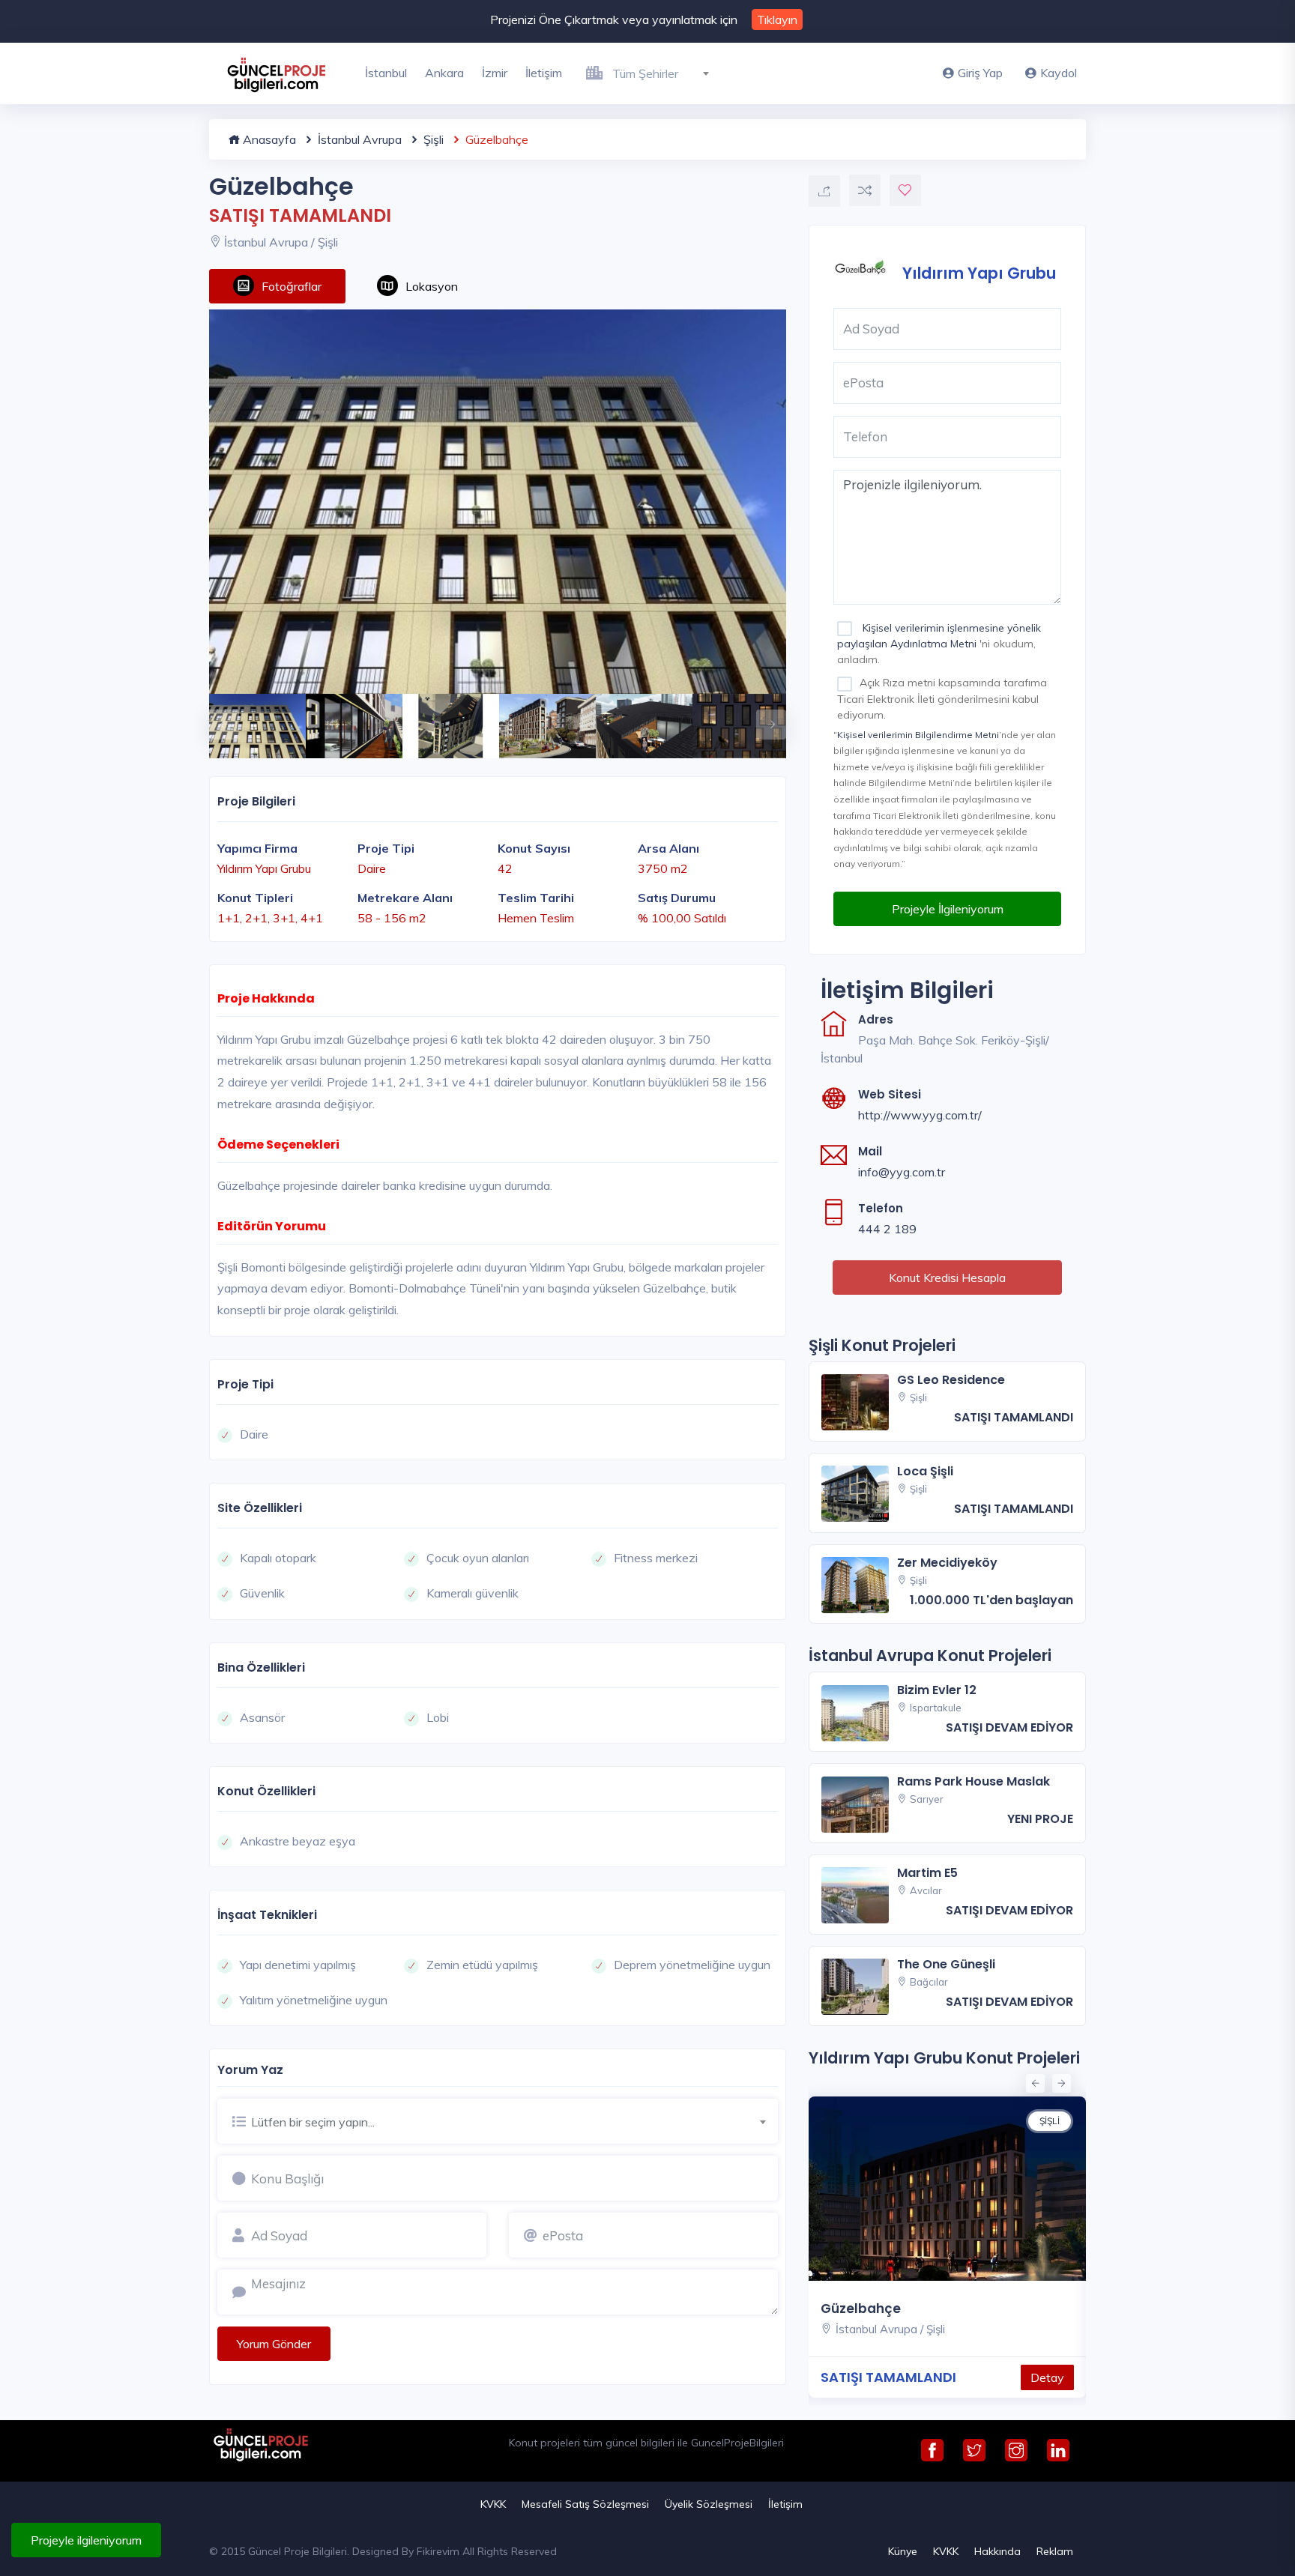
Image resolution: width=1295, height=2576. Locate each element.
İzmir (495, 73)
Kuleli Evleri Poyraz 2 (988, 2309)
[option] (498, 502)
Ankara (444, 73)
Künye (903, 2551)
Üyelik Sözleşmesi (709, 2504)
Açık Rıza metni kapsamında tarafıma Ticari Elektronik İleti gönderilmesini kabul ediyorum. (942, 698)
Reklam (1055, 2551)
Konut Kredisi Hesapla (947, 1278)
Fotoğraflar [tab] (292, 286)
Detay (872, 2377)
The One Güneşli (946, 1964)
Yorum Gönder (274, 2344)
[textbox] (667, 73)
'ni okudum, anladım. (939, 644)
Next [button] (764, 717)
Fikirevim (438, 2551)
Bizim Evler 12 (937, 1690)
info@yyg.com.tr (902, 1172)
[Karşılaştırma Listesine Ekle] (865, 190)
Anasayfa (268, 139)
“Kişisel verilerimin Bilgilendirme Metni (916, 735)
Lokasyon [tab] (432, 286)
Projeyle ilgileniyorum (86, 2540)
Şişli (432, 139)
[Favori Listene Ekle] (905, 190)
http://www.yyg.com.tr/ (920, 1115)
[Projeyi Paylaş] (824, 191)
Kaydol (1059, 73)
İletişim (544, 73)
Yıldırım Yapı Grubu (979, 272)
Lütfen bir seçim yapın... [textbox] (313, 2122)
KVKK (493, 2504)
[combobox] (667, 71)
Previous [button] (217, 717)
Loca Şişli (925, 1471)
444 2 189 (887, 1229)
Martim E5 (927, 1873)
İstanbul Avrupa (358, 139)
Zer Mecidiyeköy (947, 1563)
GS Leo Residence (951, 1380)
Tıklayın (777, 19)
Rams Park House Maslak (973, 1781)
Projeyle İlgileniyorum (948, 909)
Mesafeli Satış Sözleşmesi (585, 2504)
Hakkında (997, 2551)
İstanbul (386, 73)
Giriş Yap (980, 73)
